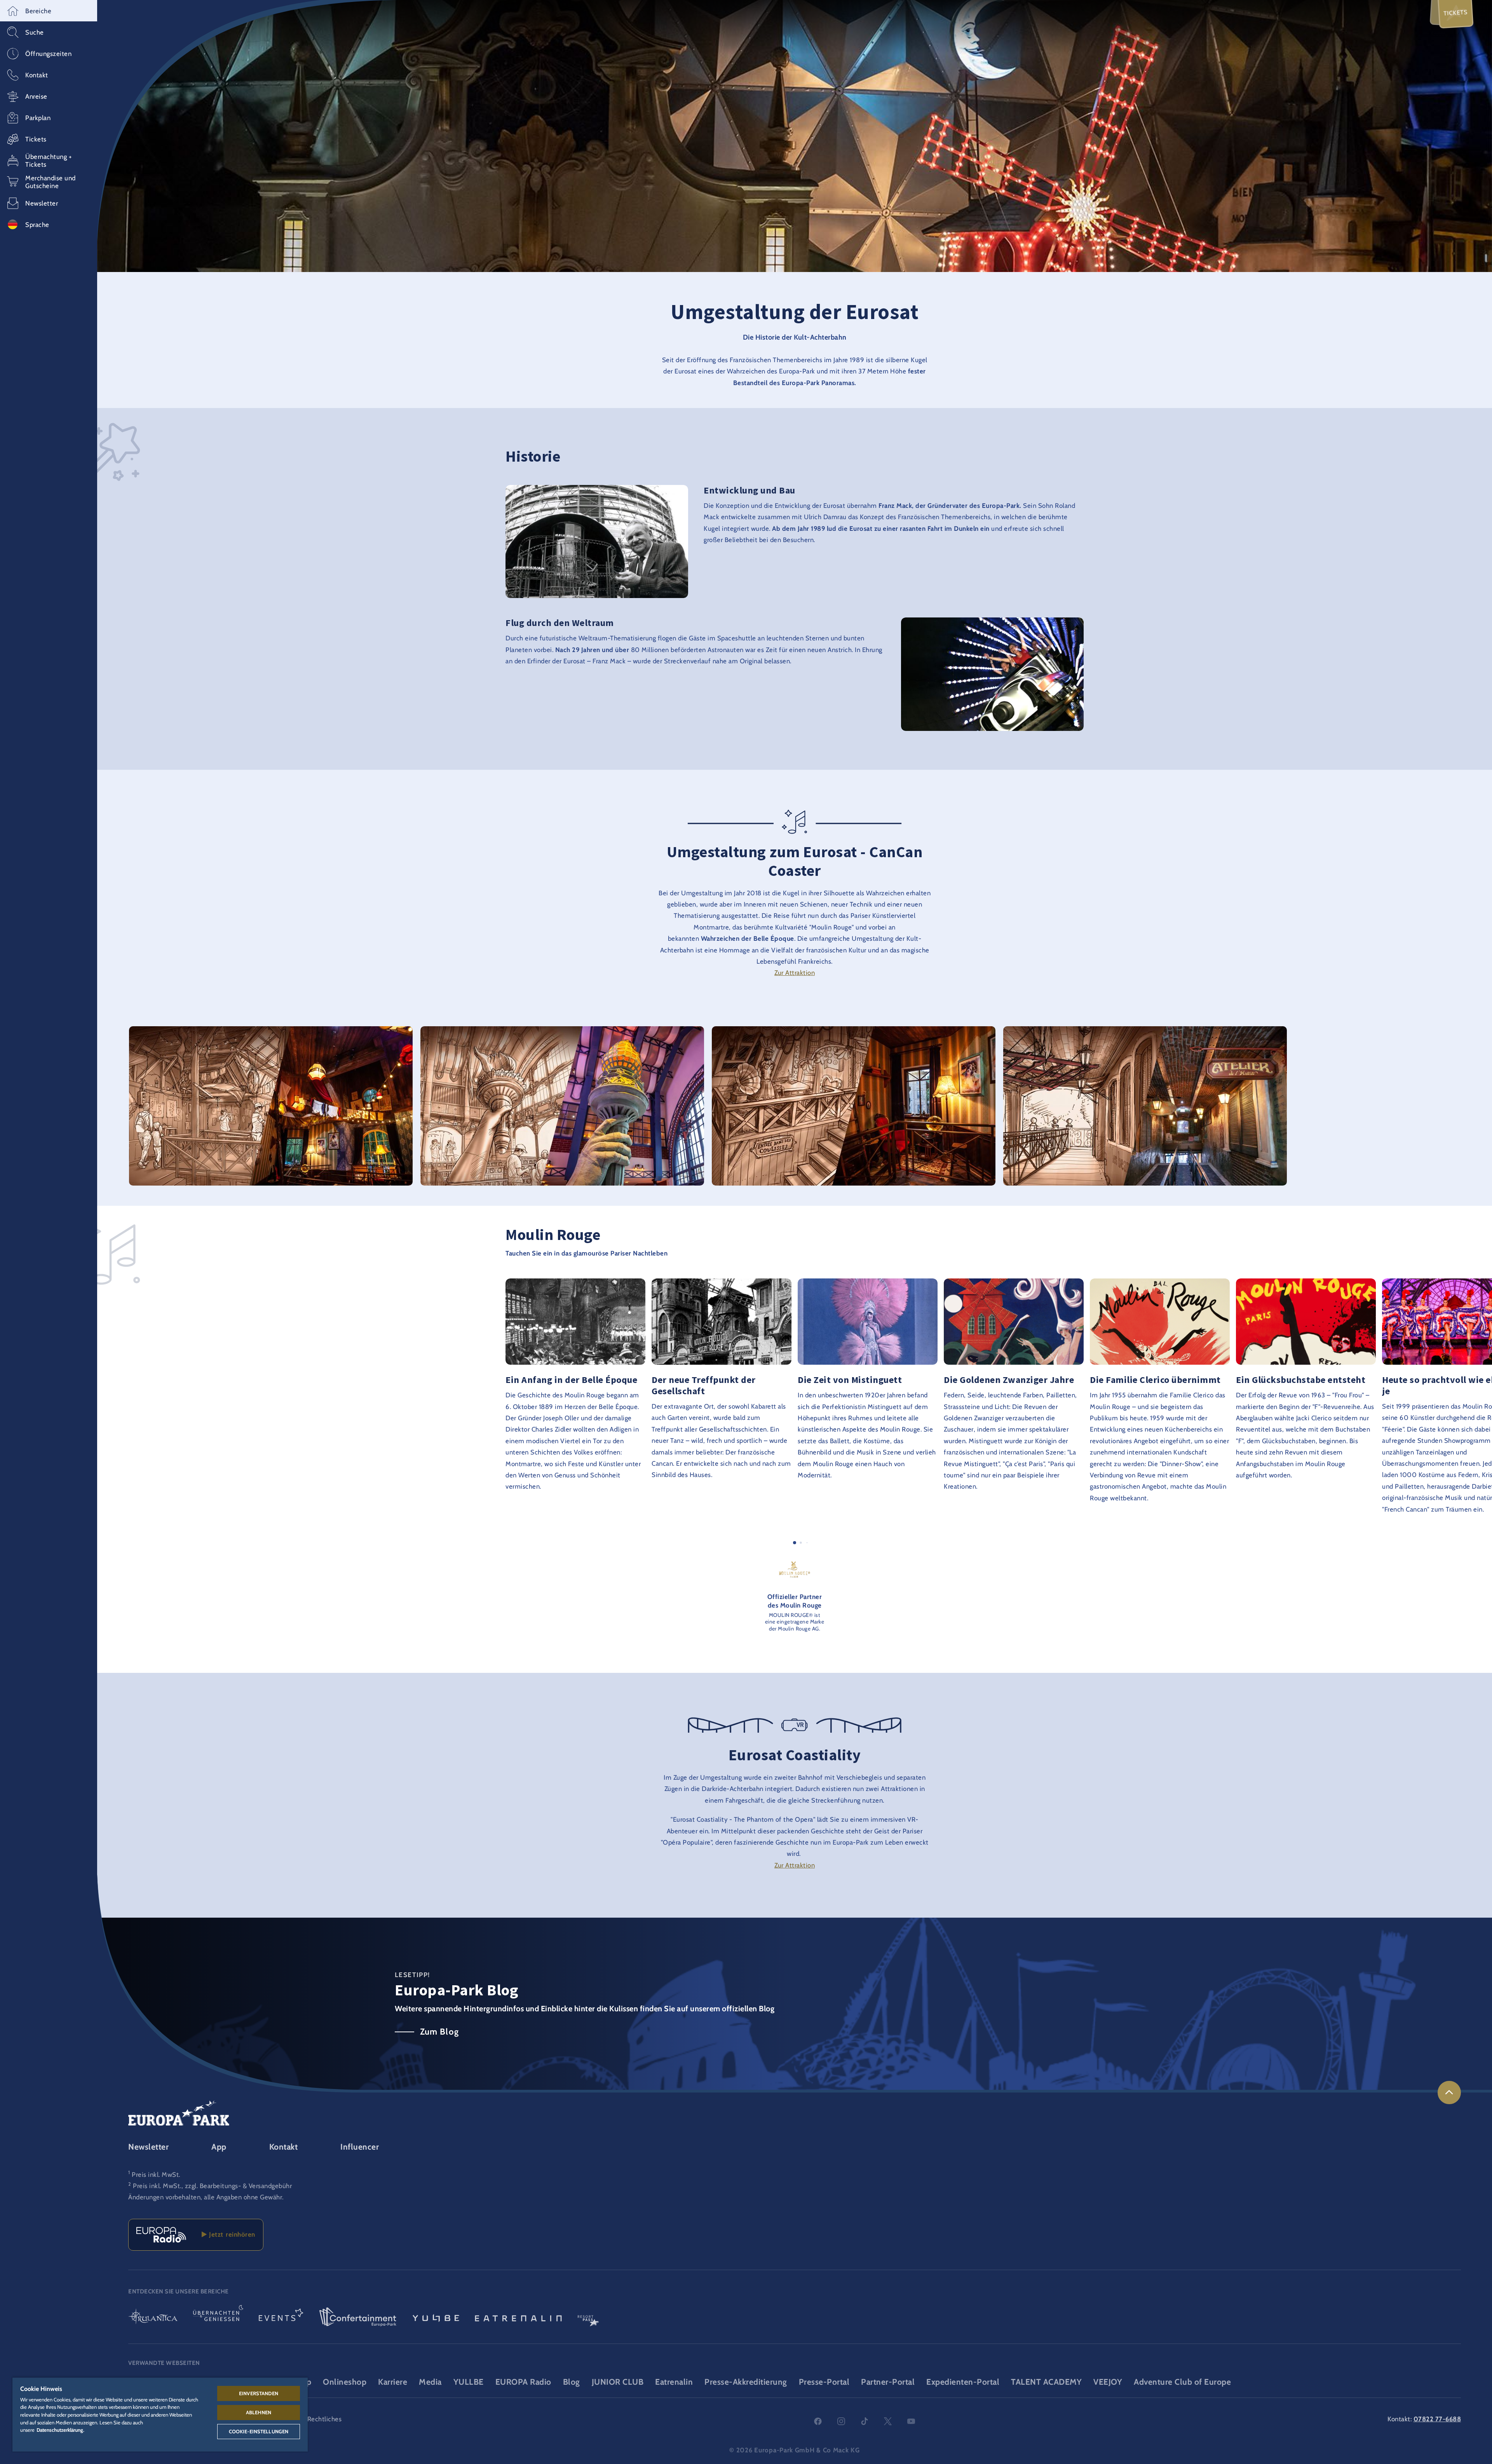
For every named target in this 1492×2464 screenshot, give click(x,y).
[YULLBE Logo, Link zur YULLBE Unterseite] (436, 2318)
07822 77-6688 (1437, 2419)
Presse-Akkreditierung (746, 2382)
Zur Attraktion (795, 973)
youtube (911, 2421)
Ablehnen (259, 2412)
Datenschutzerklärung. (60, 2430)
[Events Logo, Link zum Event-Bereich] (281, 2318)
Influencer (360, 2147)
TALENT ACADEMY (1046, 2382)
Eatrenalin (674, 2382)
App (219, 2147)
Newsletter (148, 2147)
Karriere (393, 2382)
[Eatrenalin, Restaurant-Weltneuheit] (518, 2318)
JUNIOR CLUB (618, 2382)
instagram (841, 2421)
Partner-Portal (888, 2382)
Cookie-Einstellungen (259, 2431)
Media (430, 2382)
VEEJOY (1108, 2382)
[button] (49, 11)
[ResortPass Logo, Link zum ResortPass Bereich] (588, 2318)
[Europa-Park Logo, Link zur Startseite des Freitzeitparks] (179, 2113)
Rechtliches (325, 2419)
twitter (888, 2421)
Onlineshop (345, 2382)
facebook (818, 2421)
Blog (572, 2382)
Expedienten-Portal (963, 2382)
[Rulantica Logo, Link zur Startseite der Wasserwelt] (153, 2318)
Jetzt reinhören (231, 2234)
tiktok (865, 2421)
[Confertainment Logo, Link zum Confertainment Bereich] (358, 2318)
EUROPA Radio (523, 2382)
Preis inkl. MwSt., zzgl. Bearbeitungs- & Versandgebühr (212, 2186)
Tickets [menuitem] (1456, 13)
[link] (1449, 2093)
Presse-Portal (824, 2382)
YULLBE (469, 2382)
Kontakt (284, 2147)
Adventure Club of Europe (1182, 2382)
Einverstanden (259, 2393)
